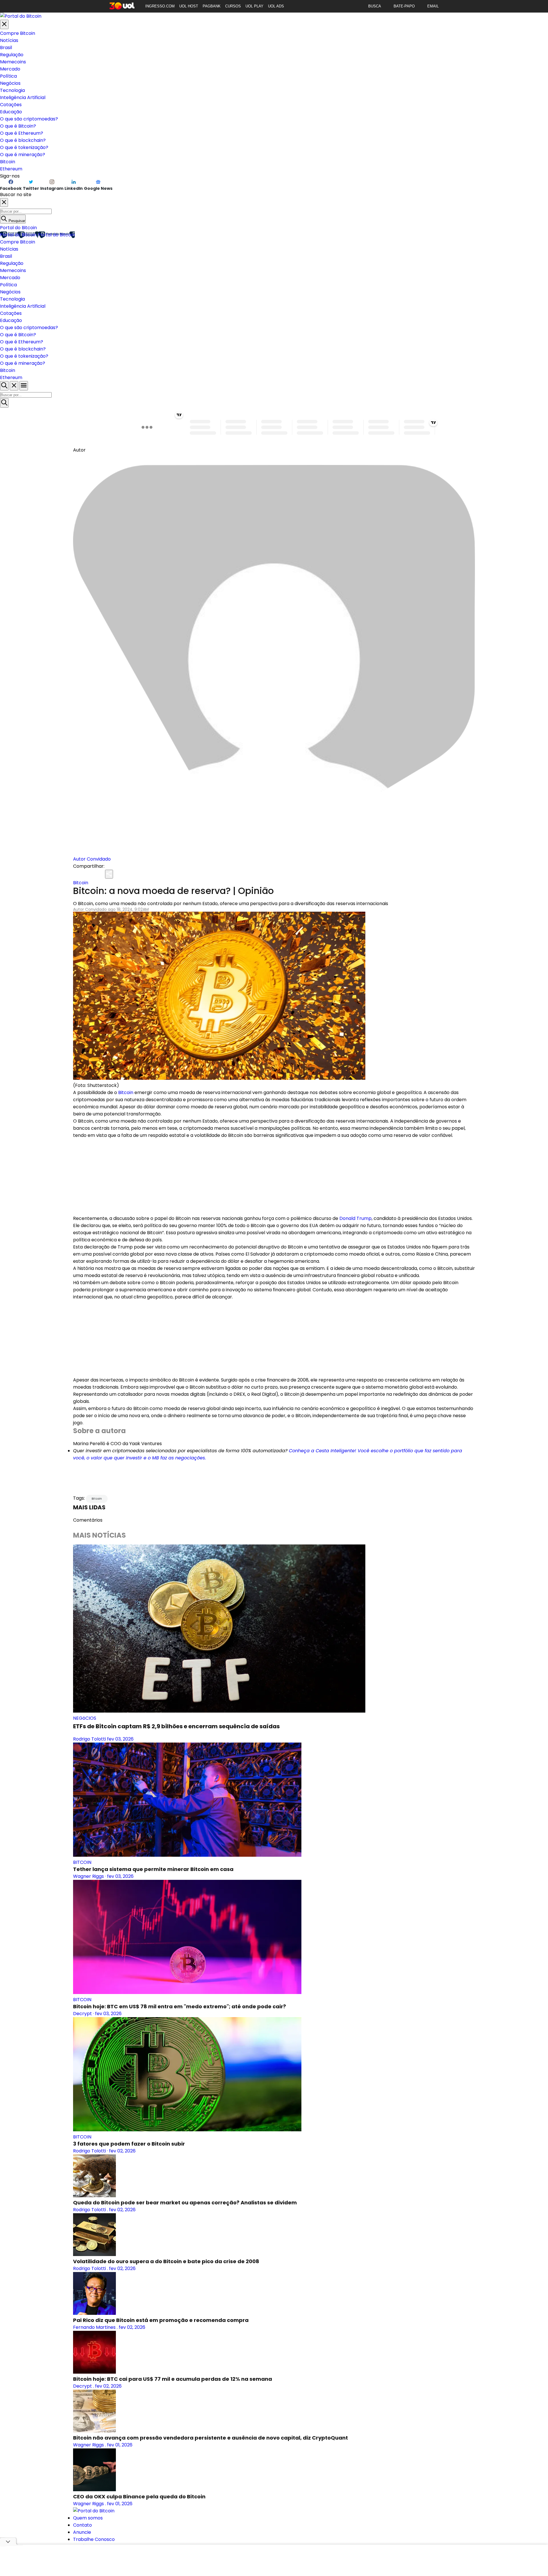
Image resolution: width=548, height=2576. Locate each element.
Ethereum (11, 169)
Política (8, 76)
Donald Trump (355, 1218)
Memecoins (13, 62)
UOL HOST (189, 6)
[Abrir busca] (4, 386)
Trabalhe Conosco (94, 2539)
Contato (82, 2525)
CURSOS (233, 6)
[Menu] (24, 386)
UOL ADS (276, 6)
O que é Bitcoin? (18, 126)
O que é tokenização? (24, 147)
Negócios (10, 83)
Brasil (6, 48)
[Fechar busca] (14, 386)
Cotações (11, 105)
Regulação (12, 55)
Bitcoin (8, 162)
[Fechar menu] (4, 24)
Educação (11, 112)
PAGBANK (212, 6)
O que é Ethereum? (22, 133)
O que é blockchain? (23, 140)
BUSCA (375, 6)
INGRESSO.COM (160, 6)
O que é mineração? (23, 155)
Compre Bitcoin (18, 33)
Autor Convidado (92, 859)
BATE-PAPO (404, 6)
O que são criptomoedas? (29, 119)
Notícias (9, 40)
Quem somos (88, 2518)
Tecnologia (12, 90)
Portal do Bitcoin (18, 228)
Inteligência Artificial (23, 97)
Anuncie (82, 2532)
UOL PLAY (254, 6)
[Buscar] (4, 403)
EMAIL (433, 6)
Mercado (10, 69)
